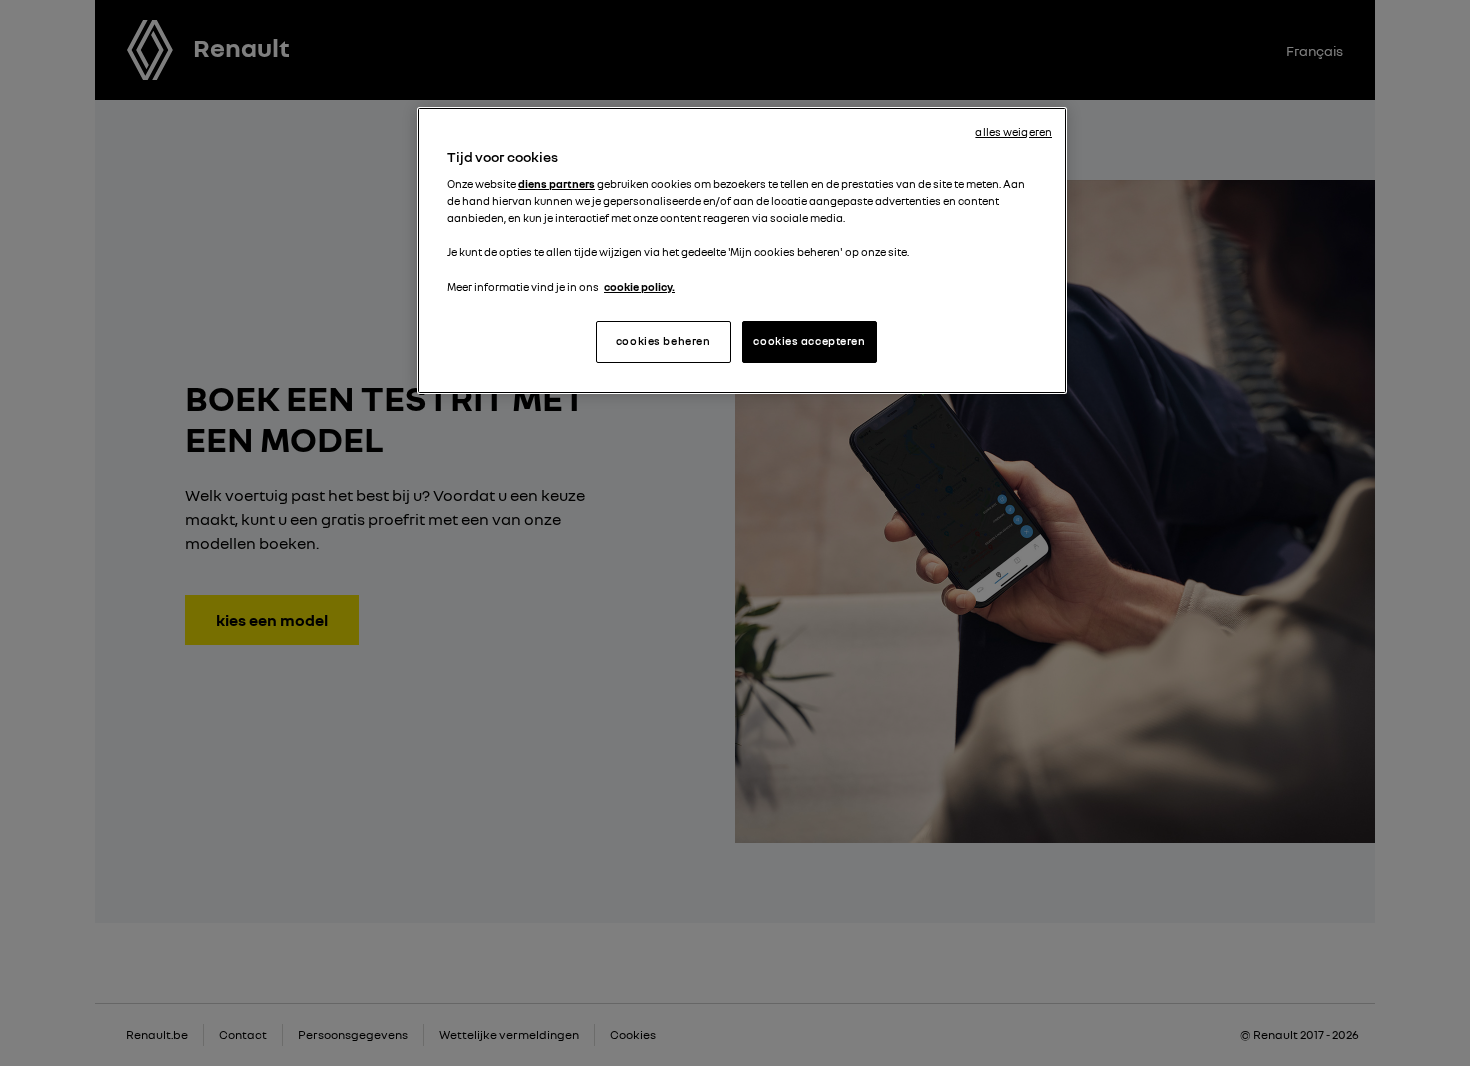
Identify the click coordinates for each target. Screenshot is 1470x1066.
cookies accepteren (809, 341)
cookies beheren (663, 341)
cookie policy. (639, 287)
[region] (742, 250)
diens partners (556, 184)
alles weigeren (1013, 132)
